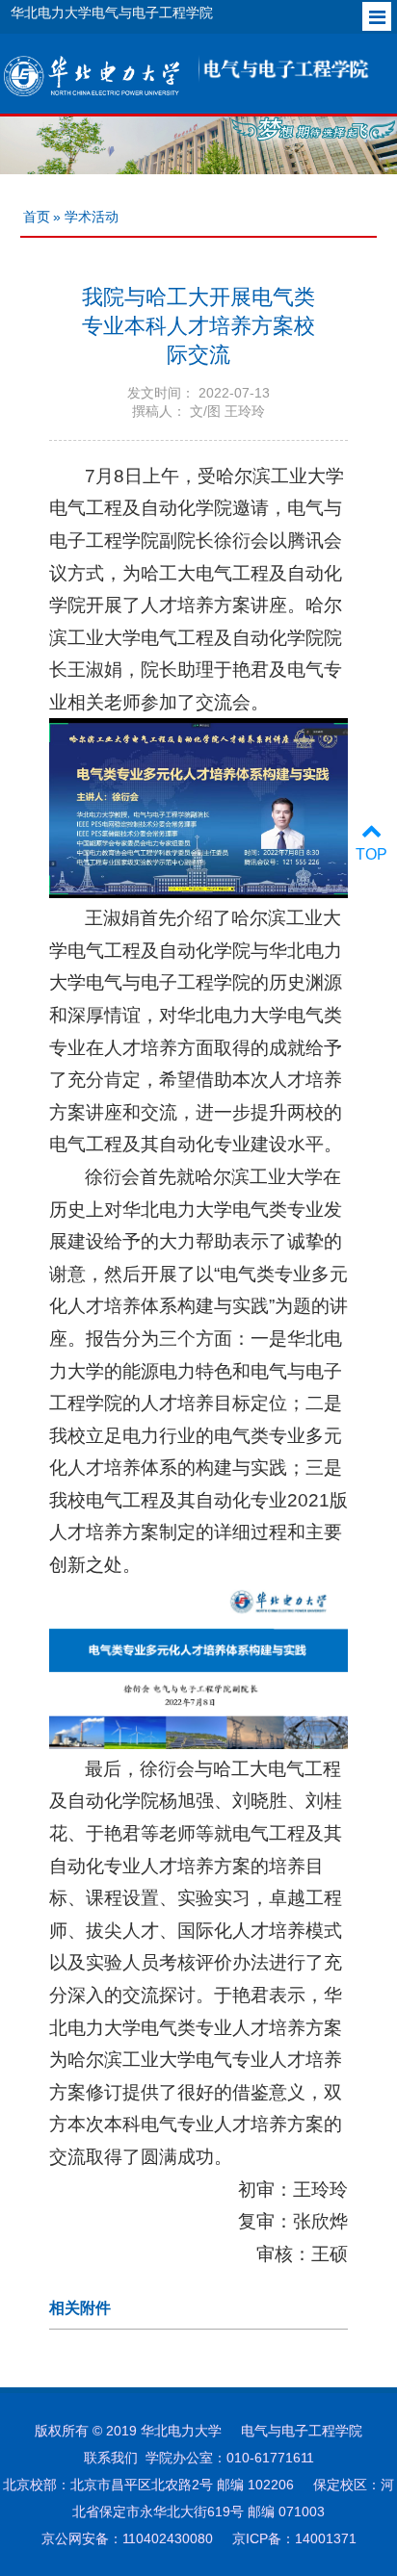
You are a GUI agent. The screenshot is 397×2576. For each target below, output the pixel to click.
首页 (37, 217)
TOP (371, 854)
